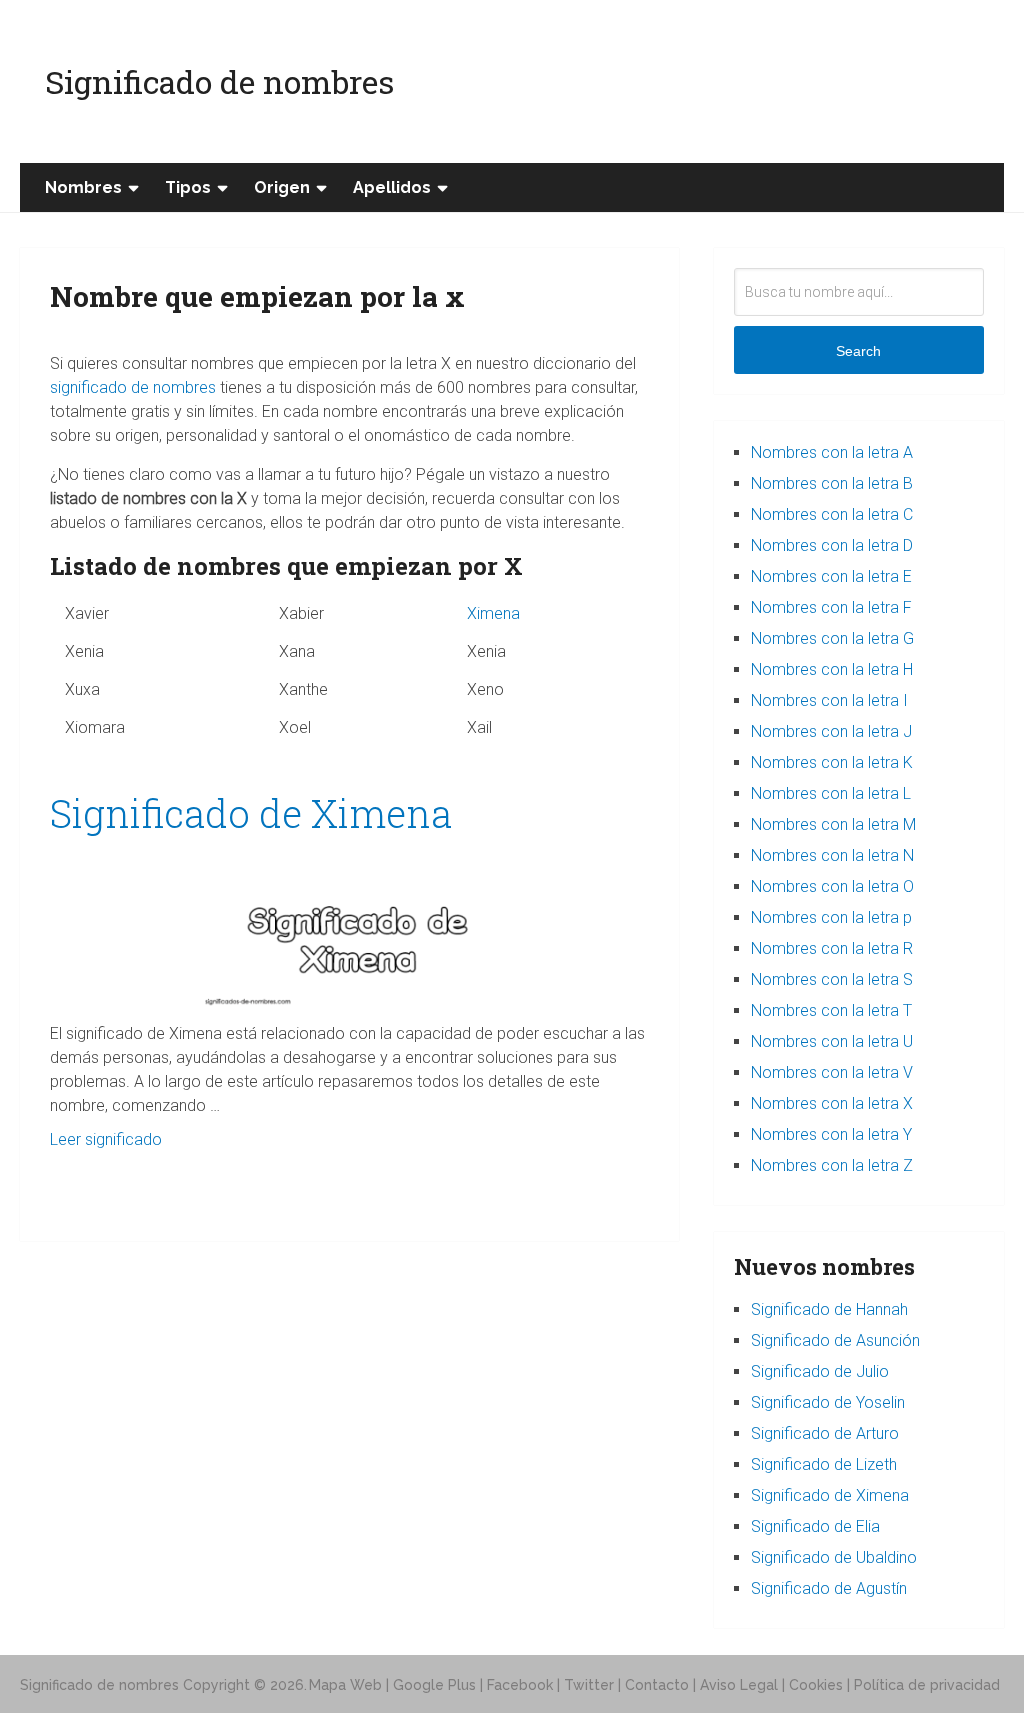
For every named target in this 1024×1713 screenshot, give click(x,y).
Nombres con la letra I (829, 700)
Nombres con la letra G (832, 638)
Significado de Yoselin (828, 1402)
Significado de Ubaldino (834, 1557)
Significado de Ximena (251, 813)
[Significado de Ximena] (350, 929)
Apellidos (392, 187)
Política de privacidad (927, 1685)
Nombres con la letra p (831, 917)
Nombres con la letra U (832, 1041)
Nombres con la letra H (832, 669)
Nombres (83, 187)
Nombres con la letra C (832, 514)
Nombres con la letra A (832, 452)
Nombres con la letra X (832, 1103)
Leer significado (106, 1139)
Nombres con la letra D (832, 545)
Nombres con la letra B (832, 483)
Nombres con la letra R (832, 948)
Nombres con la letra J (831, 731)
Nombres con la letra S (832, 979)
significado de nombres (133, 387)
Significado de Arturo (825, 1433)
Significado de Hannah (829, 1309)
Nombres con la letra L (831, 793)
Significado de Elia (815, 1526)
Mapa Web (345, 1685)
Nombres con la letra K (832, 762)
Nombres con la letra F (831, 607)
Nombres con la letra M (833, 824)
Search (858, 351)
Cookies (816, 1685)
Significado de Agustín (829, 1588)
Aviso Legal (739, 1685)
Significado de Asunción (835, 1340)
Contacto (657, 1685)
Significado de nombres (219, 81)
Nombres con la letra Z (832, 1165)
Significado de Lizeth (824, 1464)
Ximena (493, 613)
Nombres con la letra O (832, 886)
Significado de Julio (820, 1371)
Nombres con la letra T (831, 1010)
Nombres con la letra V (832, 1072)
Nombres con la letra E (831, 576)
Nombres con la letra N (832, 855)
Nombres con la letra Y (831, 1134)
